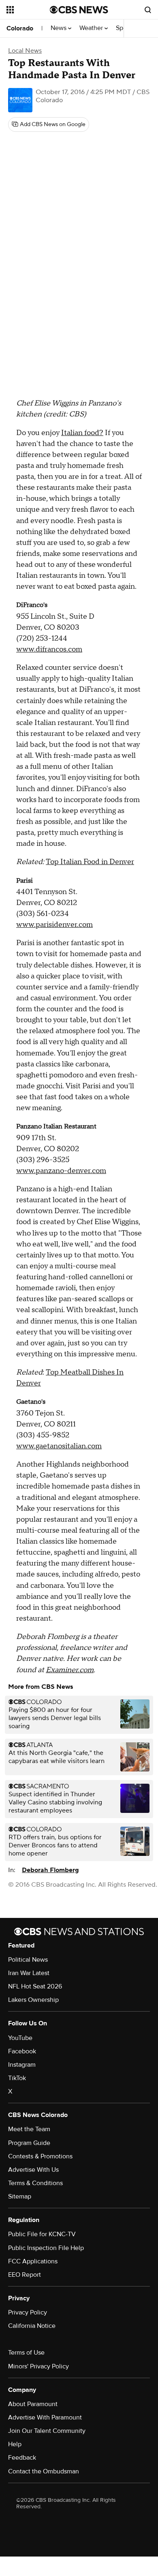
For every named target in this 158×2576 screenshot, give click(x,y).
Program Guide (29, 2143)
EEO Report (25, 2275)
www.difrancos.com (49, 649)
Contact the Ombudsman (44, 2471)
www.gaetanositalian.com (59, 1446)
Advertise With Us (33, 2170)
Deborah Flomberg (50, 1870)
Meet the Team (29, 2129)
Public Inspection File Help (46, 2248)
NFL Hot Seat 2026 (35, 1986)
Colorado (20, 28)
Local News (25, 51)
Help (15, 2444)
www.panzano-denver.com (61, 1171)
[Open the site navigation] (28, 10)
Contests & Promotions (40, 2156)
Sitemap (20, 2196)
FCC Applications (33, 2261)
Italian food (80, 433)
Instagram (22, 2065)
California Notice (32, 2326)
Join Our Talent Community (47, 2431)
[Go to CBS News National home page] (79, 10)
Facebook (22, 2051)
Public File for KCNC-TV (42, 2234)
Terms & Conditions (35, 2183)
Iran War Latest (29, 1973)
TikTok (17, 2078)
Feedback (22, 2458)
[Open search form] (148, 10)
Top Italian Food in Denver (90, 862)
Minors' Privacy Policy (38, 2366)
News (59, 28)
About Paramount (33, 2404)
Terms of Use (26, 2353)
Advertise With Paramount (45, 2417)
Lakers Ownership (33, 2000)
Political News (28, 1960)
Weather (92, 28)
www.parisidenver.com (54, 925)
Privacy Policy (28, 2312)
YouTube (20, 2038)
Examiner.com (70, 1670)
